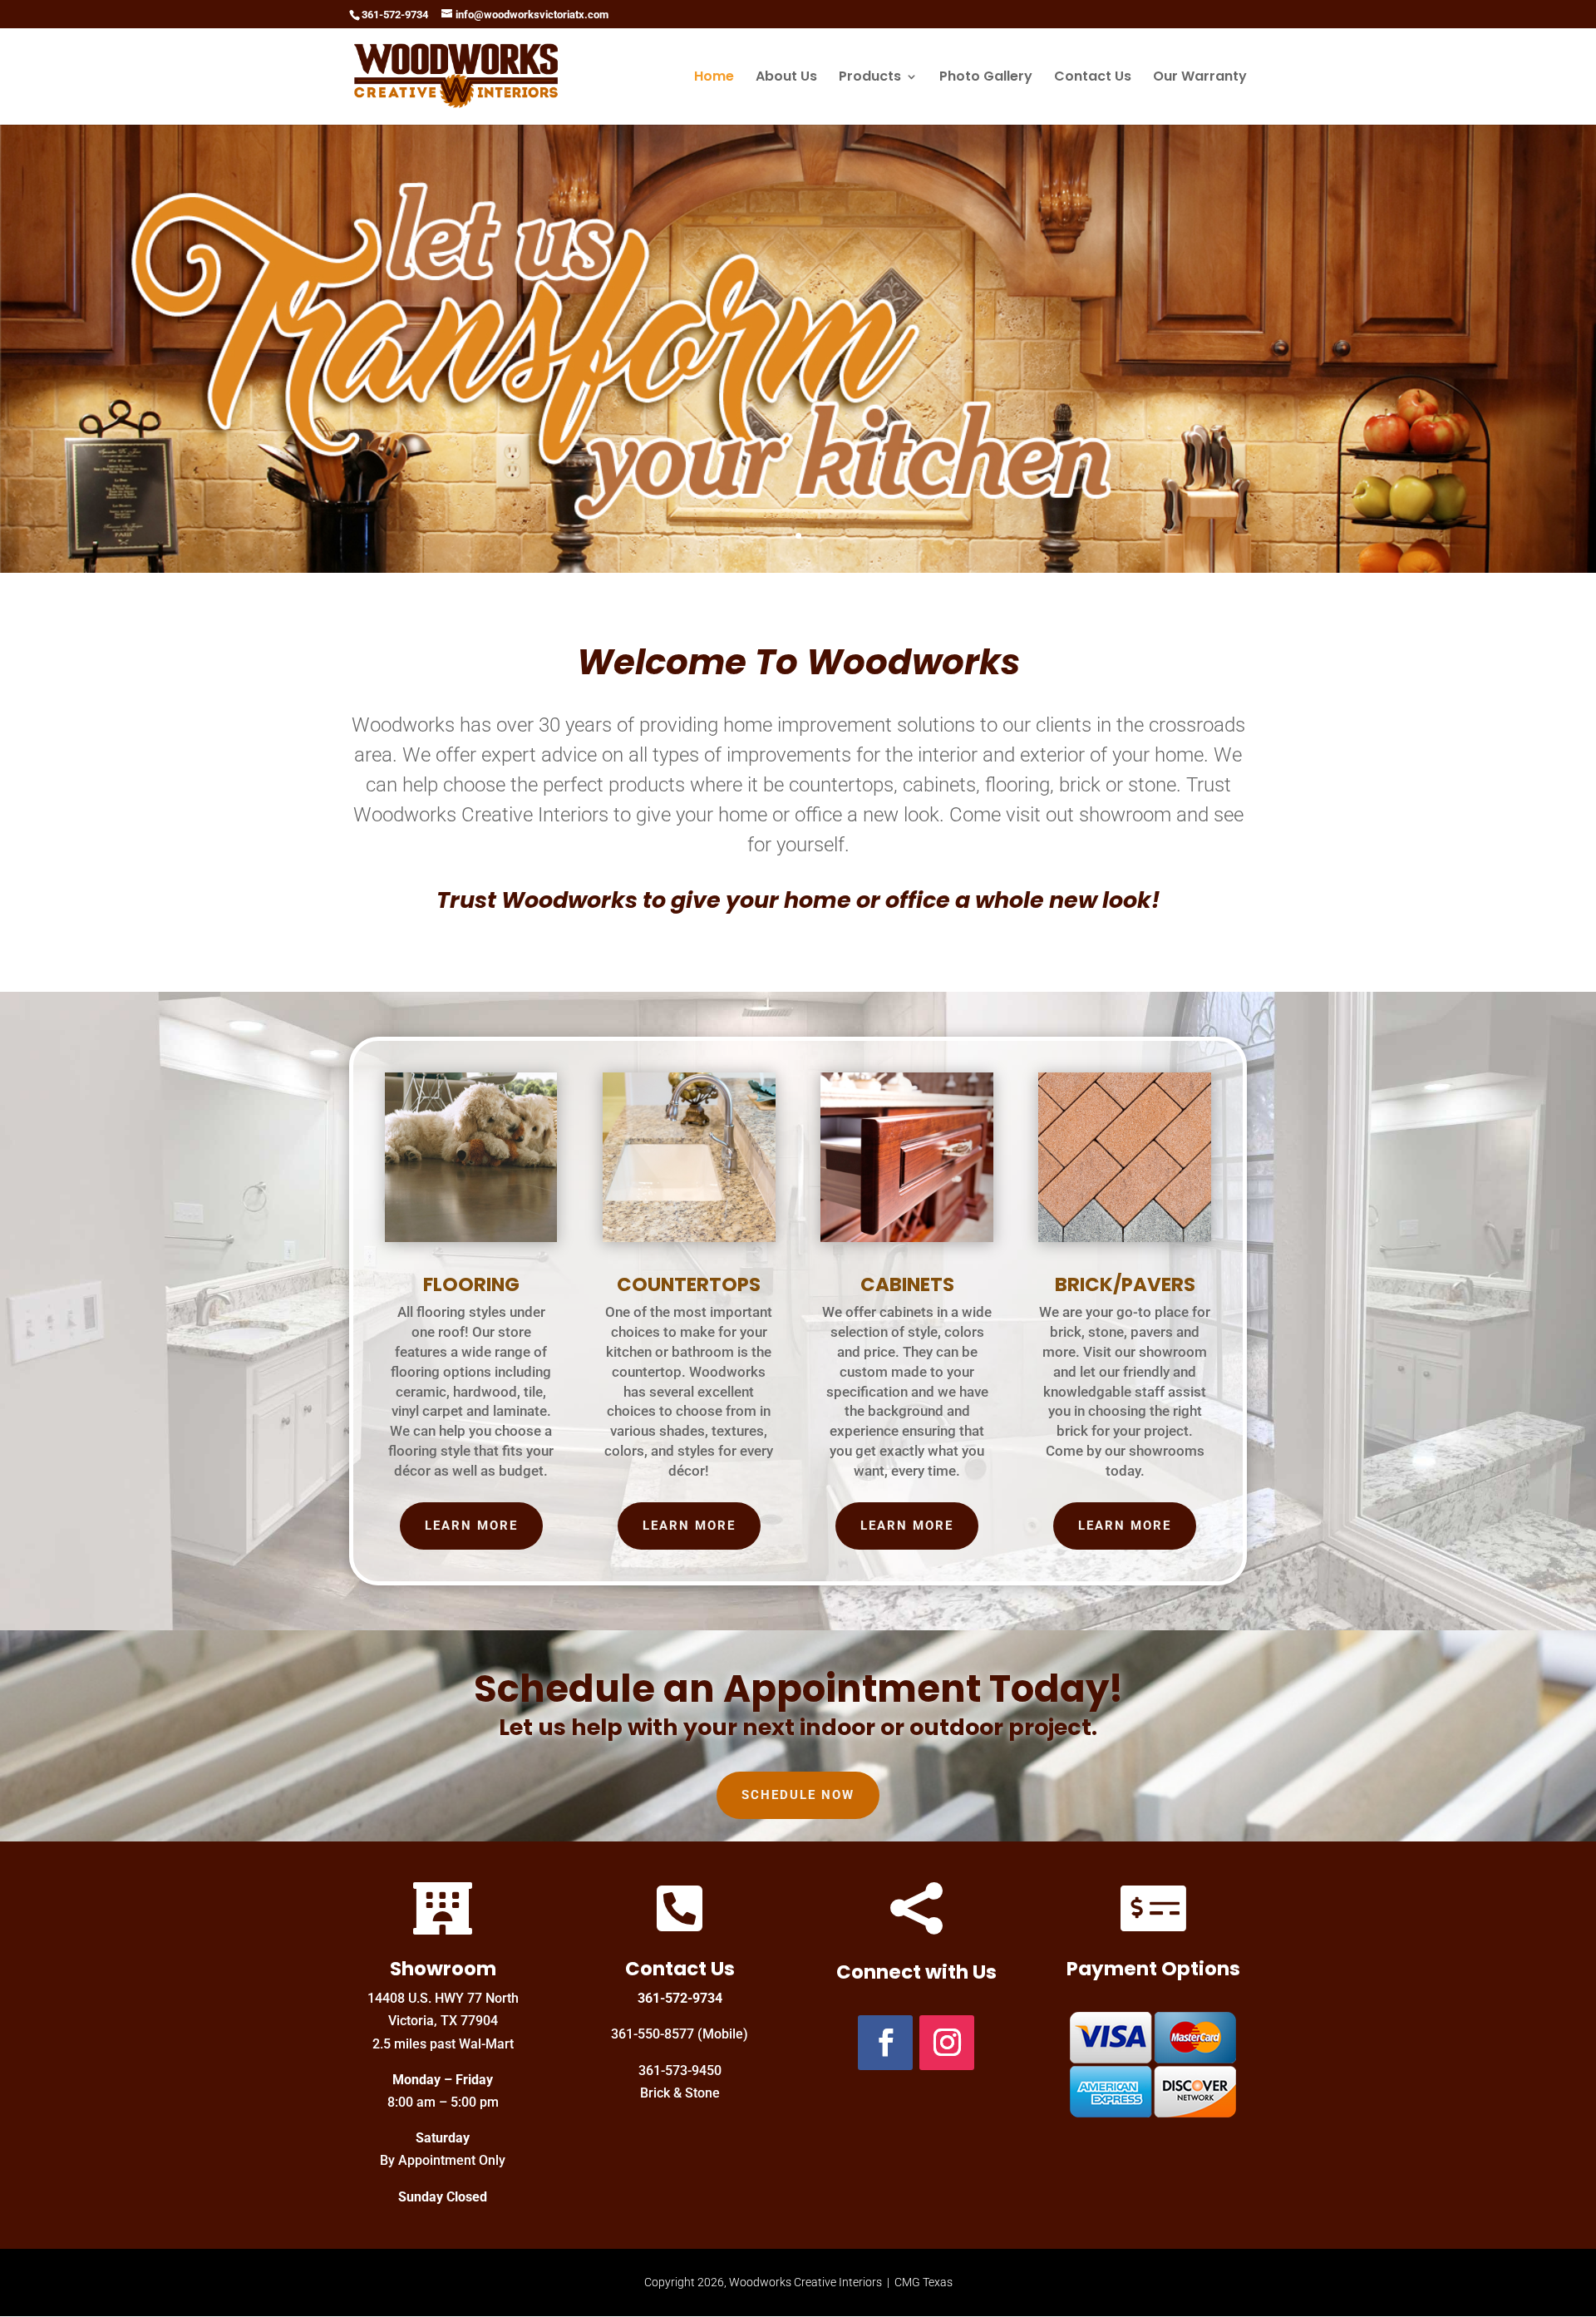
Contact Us (1093, 78)
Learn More (471, 1526)
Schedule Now (798, 1795)
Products (870, 78)
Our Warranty (1200, 78)
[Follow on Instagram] (947, 2043)
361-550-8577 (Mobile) (680, 2034)
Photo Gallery (986, 78)
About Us (786, 78)
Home (714, 78)
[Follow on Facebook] (885, 2043)
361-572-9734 (680, 1998)
